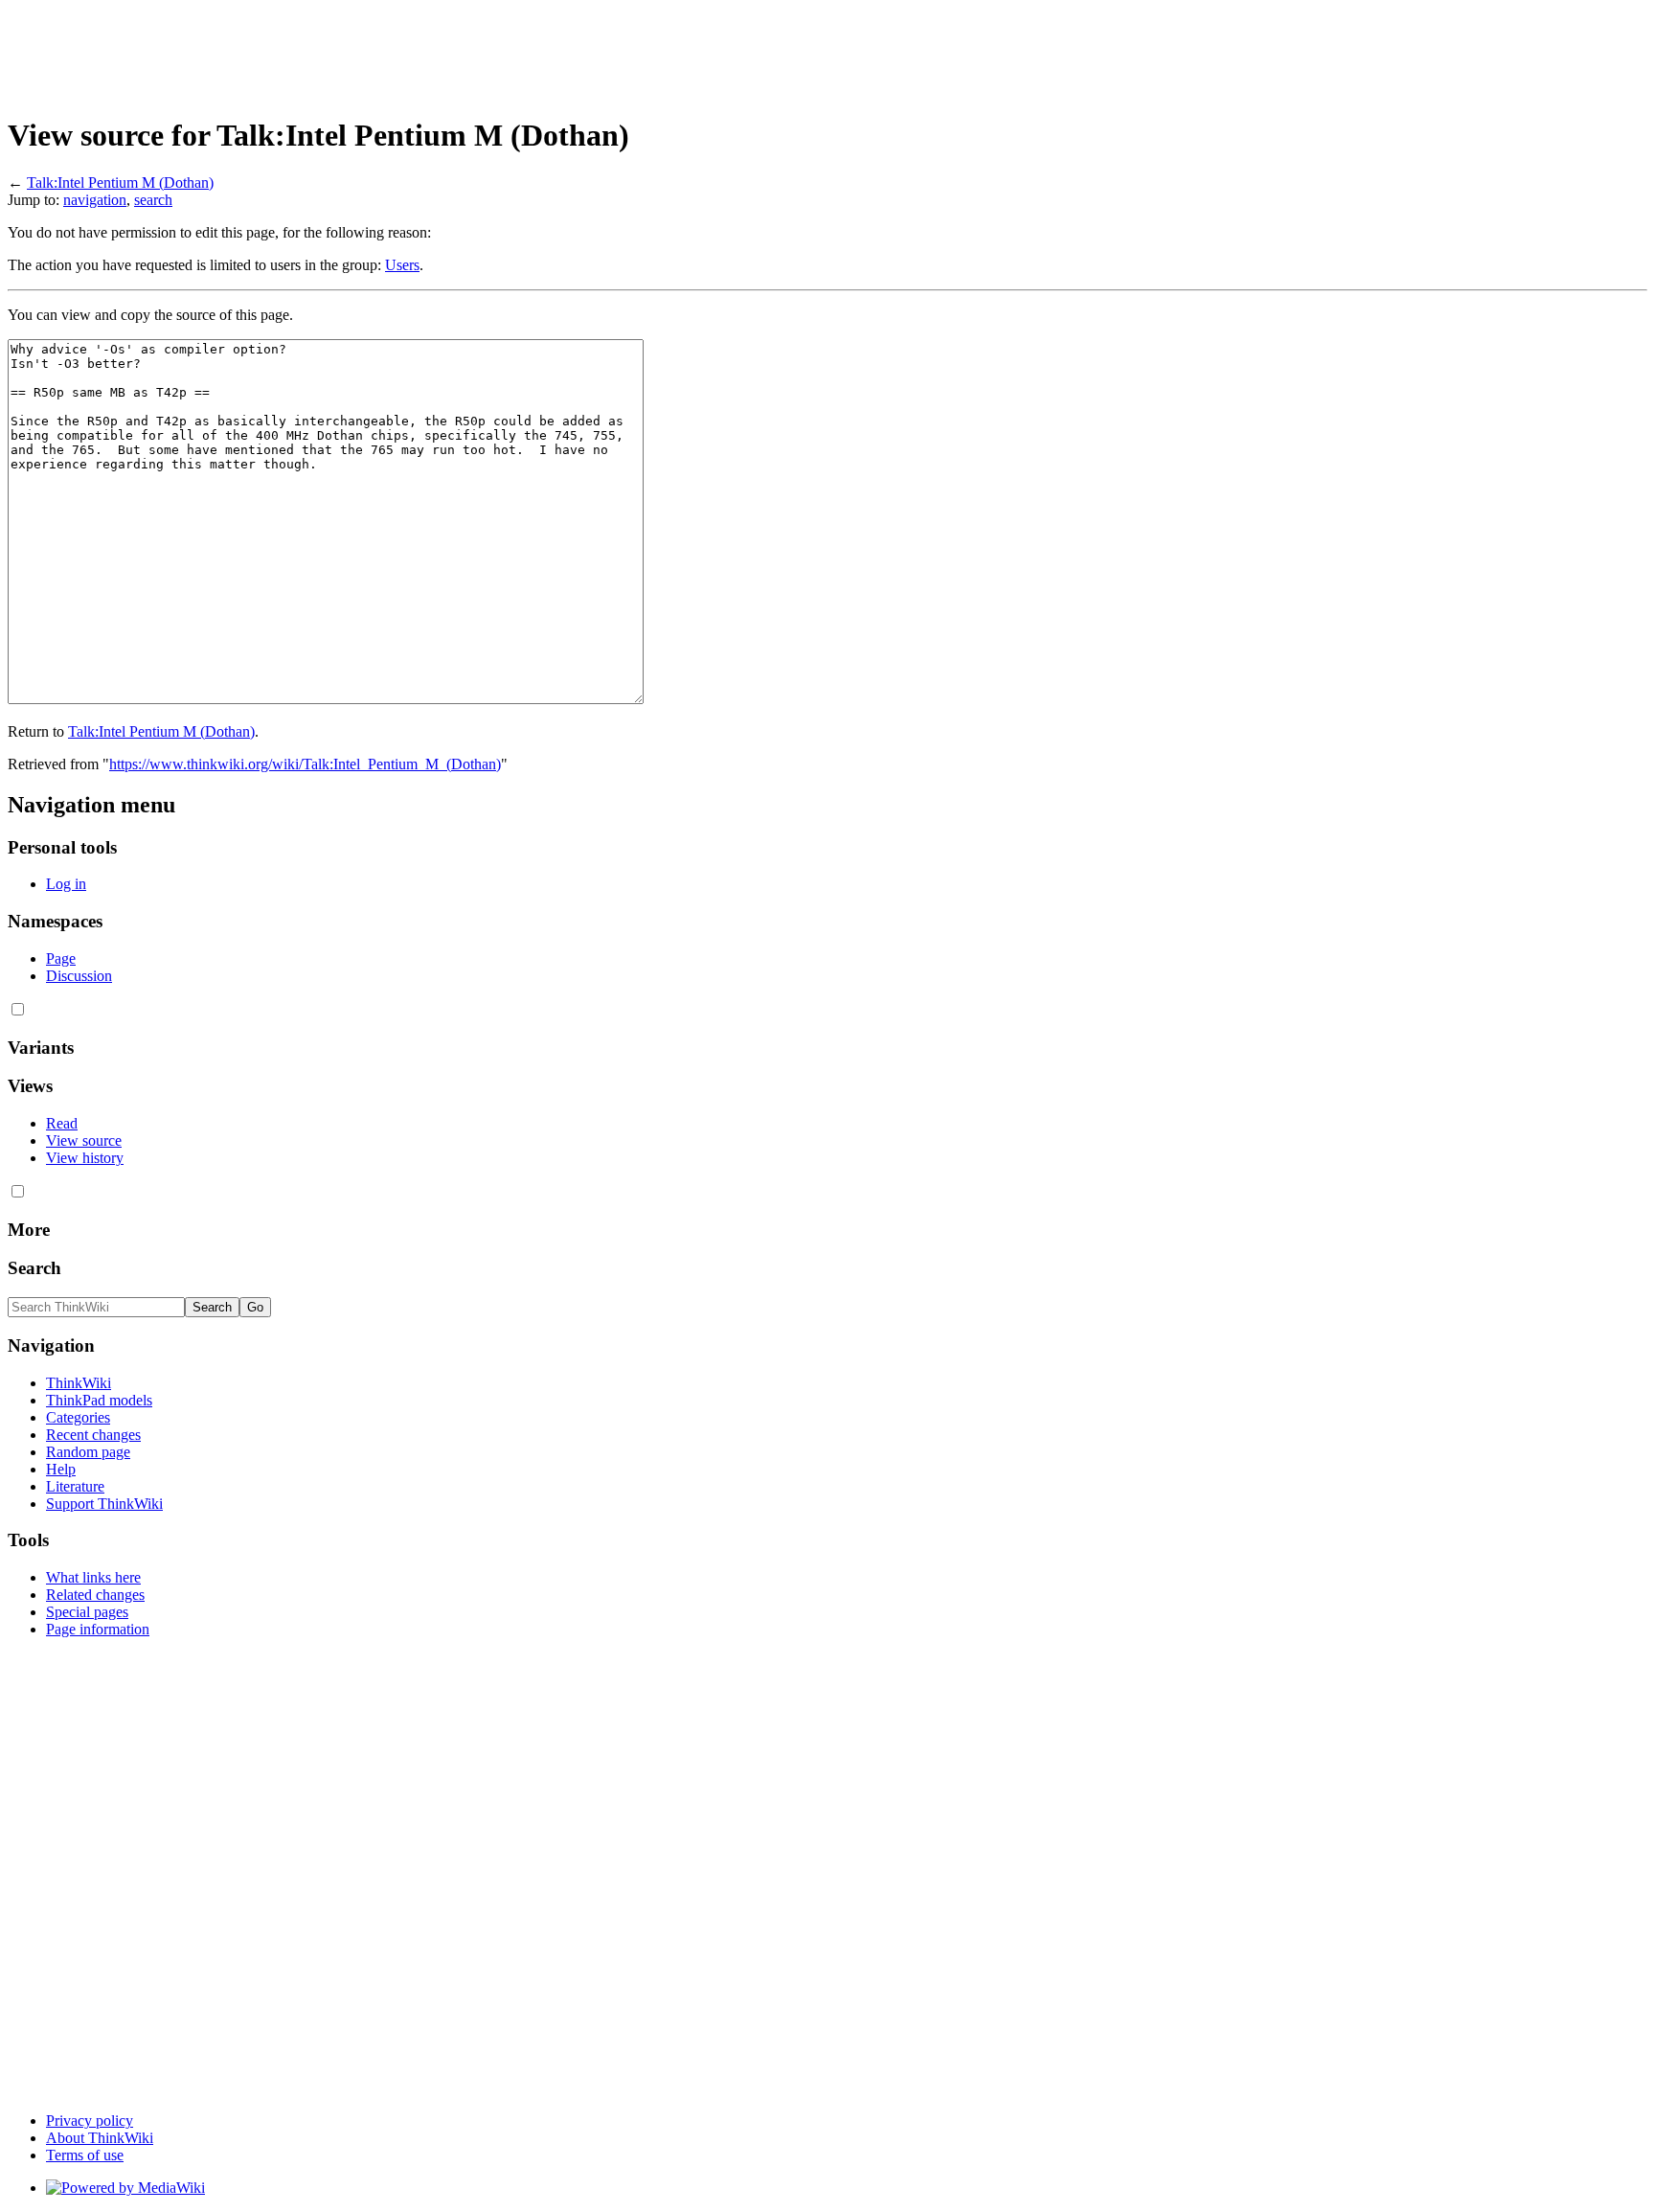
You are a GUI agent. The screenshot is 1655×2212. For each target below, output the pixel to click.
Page (61, 958)
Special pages (87, 1612)
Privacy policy (90, 2121)
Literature (75, 1486)
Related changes (95, 1595)
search (153, 200)
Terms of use (85, 2155)
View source (84, 1140)
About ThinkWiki (100, 2138)
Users (402, 265)
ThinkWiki (79, 1383)
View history (85, 1158)
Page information (98, 1629)
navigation (95, 200)
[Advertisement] (356, 51)
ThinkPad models (99, 1400)
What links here (93, 1577)
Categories (78, 1417)
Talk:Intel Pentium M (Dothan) (120, 182)
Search (34, 1268)
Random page (88, 1452)
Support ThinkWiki (104, 1504)
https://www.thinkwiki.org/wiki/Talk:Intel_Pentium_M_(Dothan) (305, 764)
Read (62, 1123)
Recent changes (93, 1435)
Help (61, 1469)
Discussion (79, 976)
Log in (66, 884)
